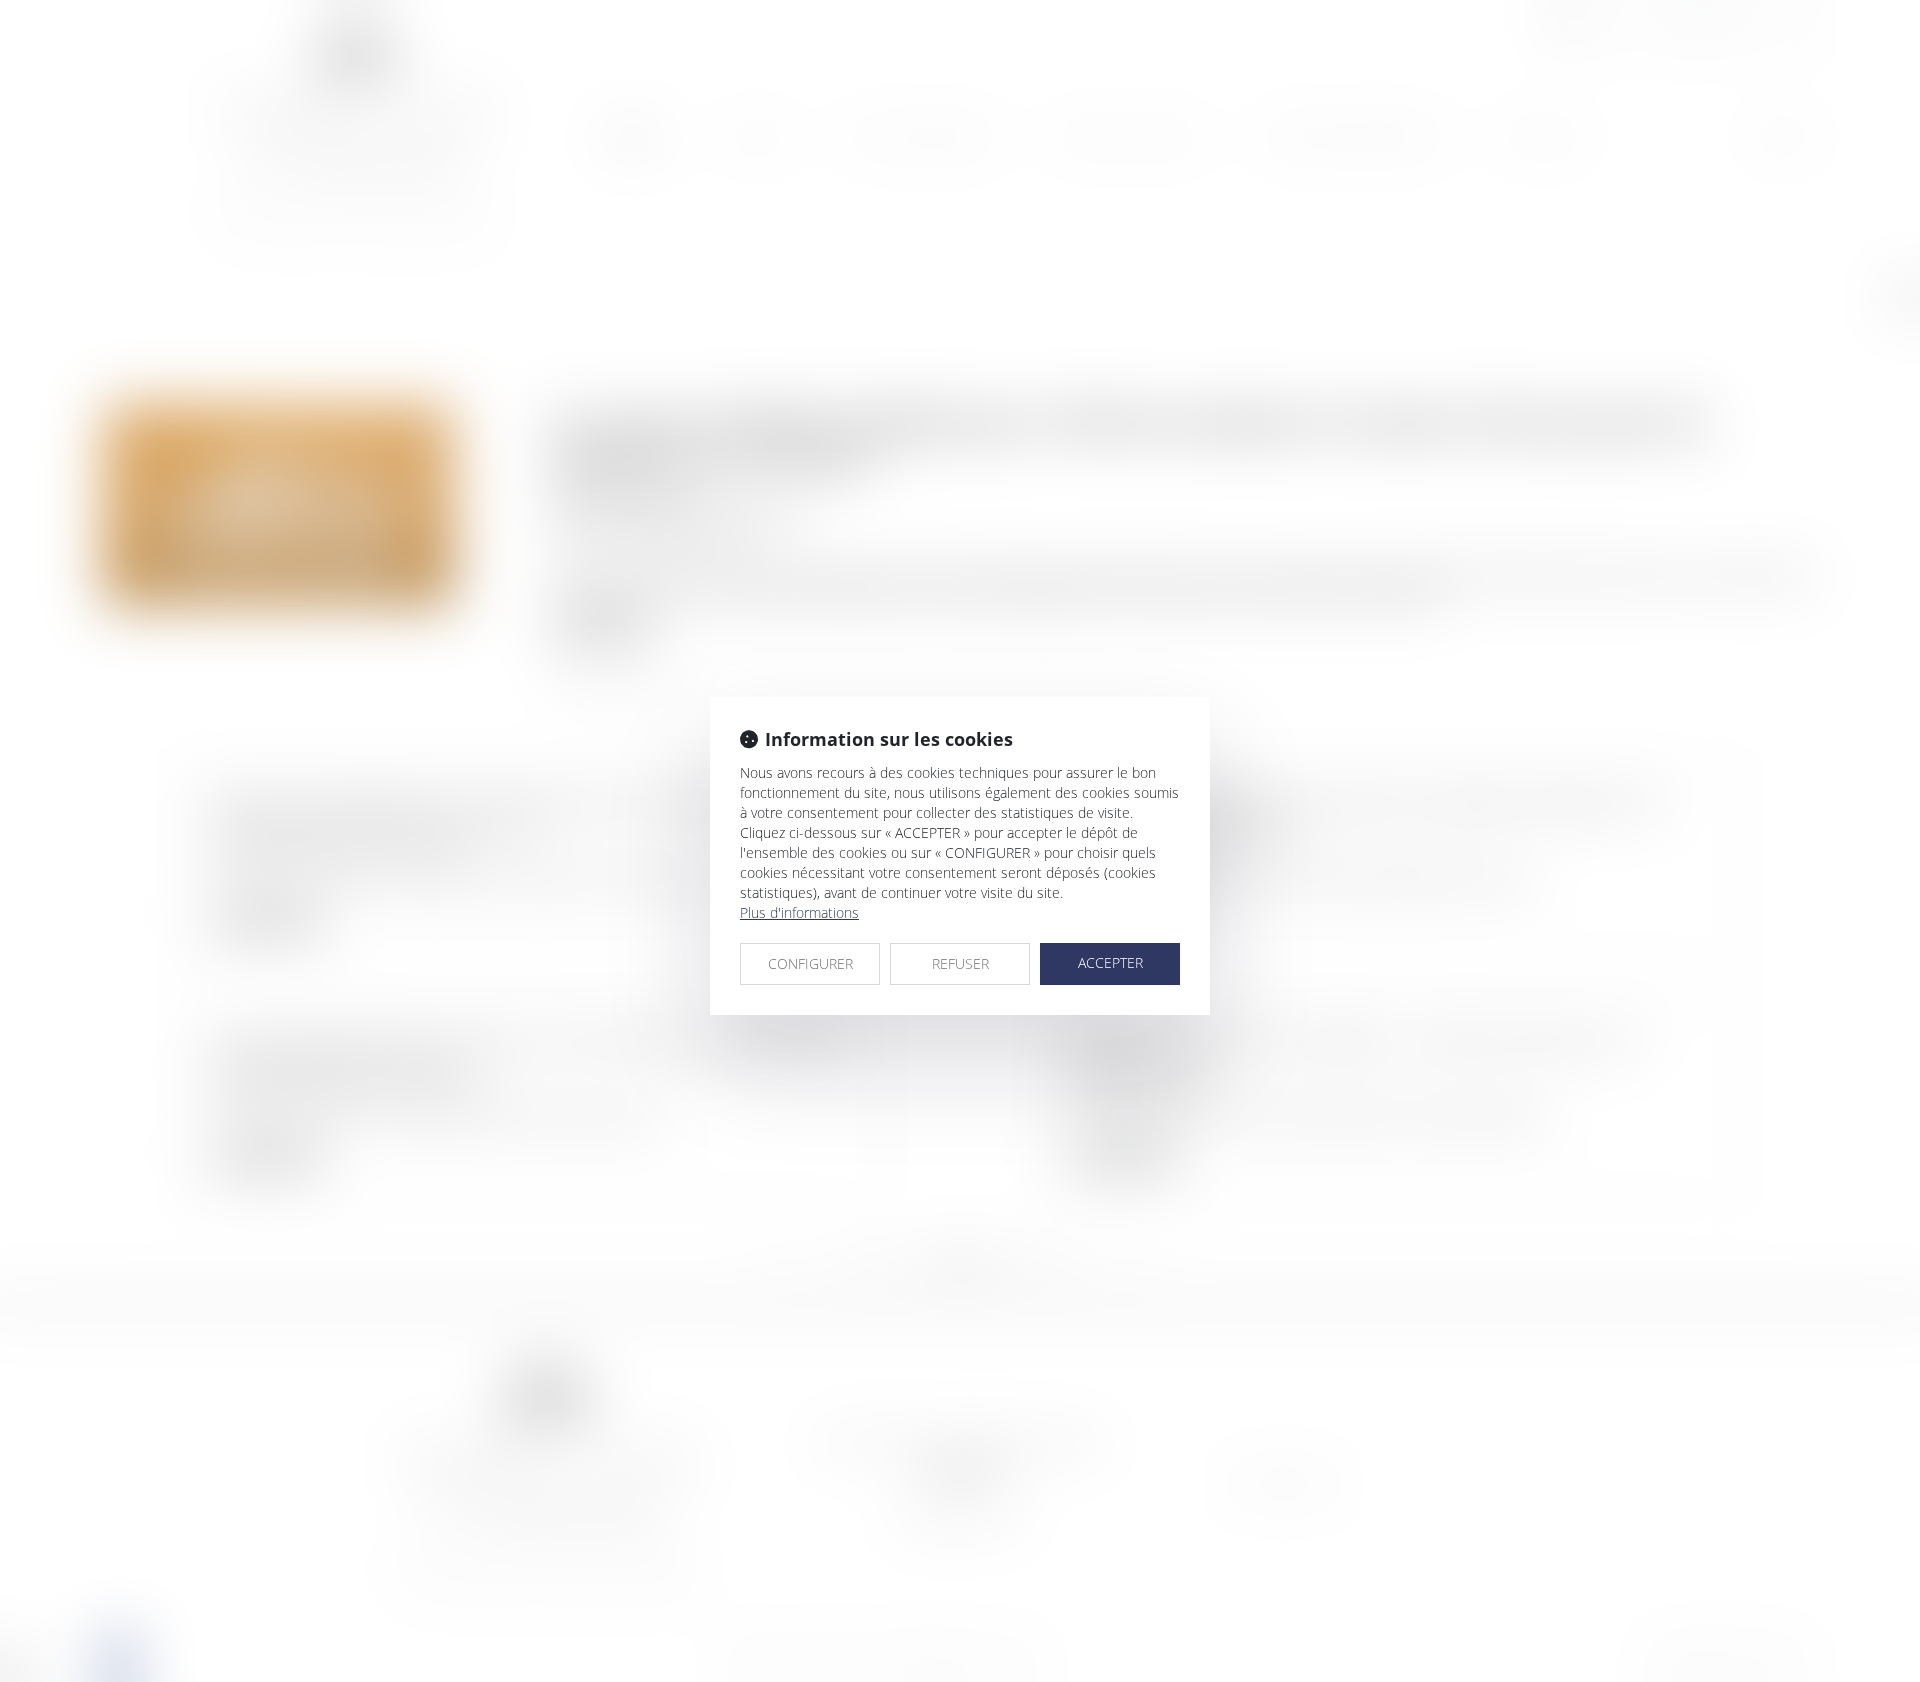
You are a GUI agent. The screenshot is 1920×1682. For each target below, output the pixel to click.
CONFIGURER (810, 963)
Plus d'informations (799, 912)
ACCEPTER (1110, 962)
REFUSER (960, 963)
